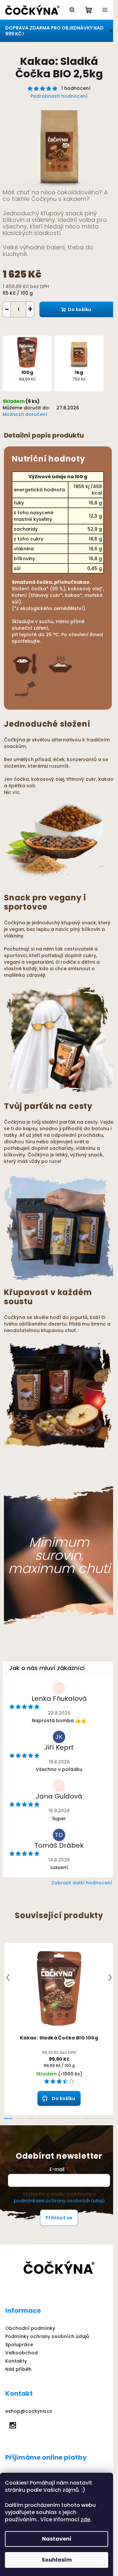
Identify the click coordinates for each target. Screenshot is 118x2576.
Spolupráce (19, 2345)
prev (8, 1977)
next (110, 1977)
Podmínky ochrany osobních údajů (47, 2336)
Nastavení (57, 2539)
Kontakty (16, 2361)
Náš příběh (18, 2369)
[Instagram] (13, 2425)
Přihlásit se (59, 2218)
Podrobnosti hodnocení (59, 96)
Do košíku (79, 309)
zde (85, 2519)
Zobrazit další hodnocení (82, 1883)
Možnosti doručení (25, 414)
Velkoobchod (21, 2353)
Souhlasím (57, 2560)
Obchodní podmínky (30, 2328)
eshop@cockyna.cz (29, 2411)
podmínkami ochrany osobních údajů (59, 2201)
